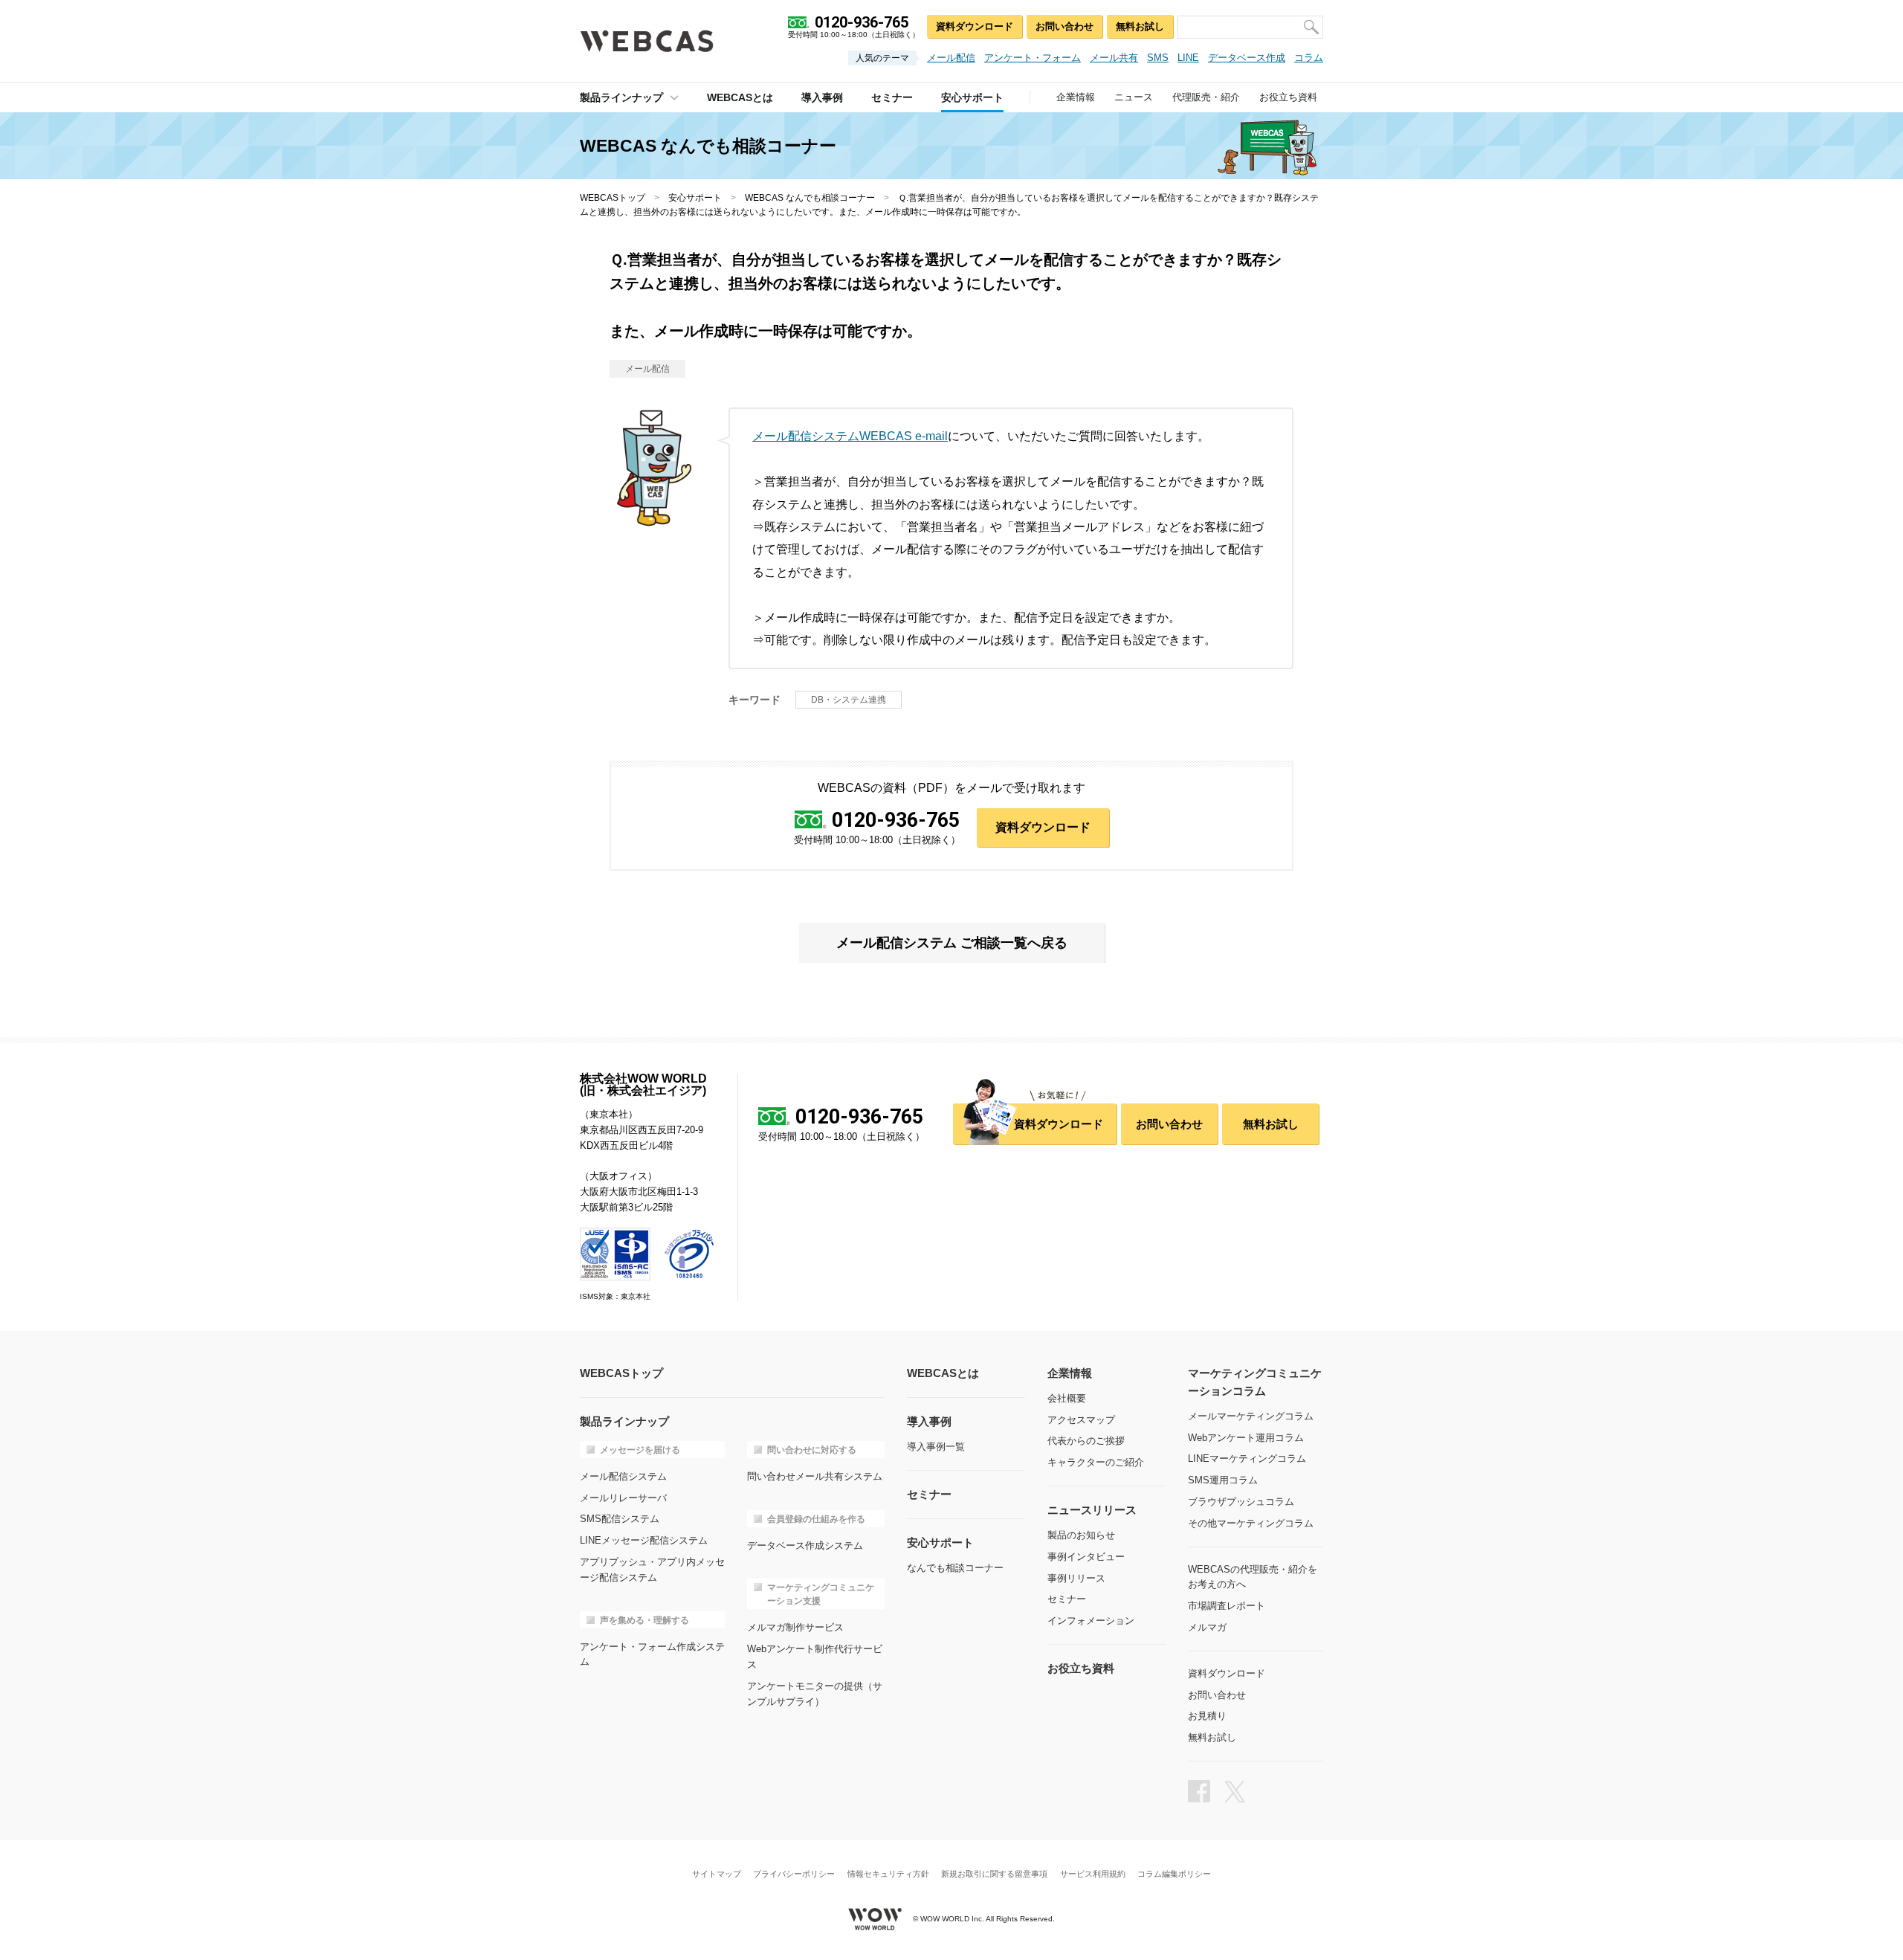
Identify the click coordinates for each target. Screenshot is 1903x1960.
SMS (1158, 58)
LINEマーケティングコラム (1247, 1458)
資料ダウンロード (975, 26)
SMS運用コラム (1223, 1480)
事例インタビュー (1086, 1557)
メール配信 (951, 58)
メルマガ (1207, 1627)
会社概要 (1067, 1398)
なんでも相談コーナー (955, 1568)
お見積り (1207, 1716)
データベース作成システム (805, 1545)
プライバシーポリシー (794, 1874)
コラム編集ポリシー (1174, 1874)
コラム (1309, 58)
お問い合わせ (1064, 26)
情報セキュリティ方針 (888, 1874)
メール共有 (1114, 58)
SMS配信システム (620, 1519)
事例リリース (1076, 1578)
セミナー (1067, 1599)
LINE (1188, 58)
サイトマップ (717, 1874)
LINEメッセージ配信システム (644, 1540)
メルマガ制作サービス (795, 1627)
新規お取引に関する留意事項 (994, 1874)
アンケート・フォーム (1033, 58)
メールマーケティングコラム (1251, 1416)
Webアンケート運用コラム (1246, 1438)
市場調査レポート (1227, 1606)
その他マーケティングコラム (1251, 1523)
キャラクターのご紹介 (1096, 1462)
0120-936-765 (896, 820)
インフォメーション (1091, 1621)
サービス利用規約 (1093, 1874)
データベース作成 (1247, 58)
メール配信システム (623, 1476)
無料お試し (1140, 26)
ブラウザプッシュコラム (1241, 1502)
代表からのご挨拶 (1086, 1441)
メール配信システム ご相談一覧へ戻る (952, 943)
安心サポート (695, 198)
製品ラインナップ (621, 97)
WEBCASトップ (613, 198)
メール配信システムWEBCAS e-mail (850, 436)
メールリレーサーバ (623, 1498)
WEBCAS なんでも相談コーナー (810, 198)
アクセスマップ (1081, 1420)
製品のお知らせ (1081, 1535)
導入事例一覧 (936, 1447)
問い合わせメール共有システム (815, 1476)
